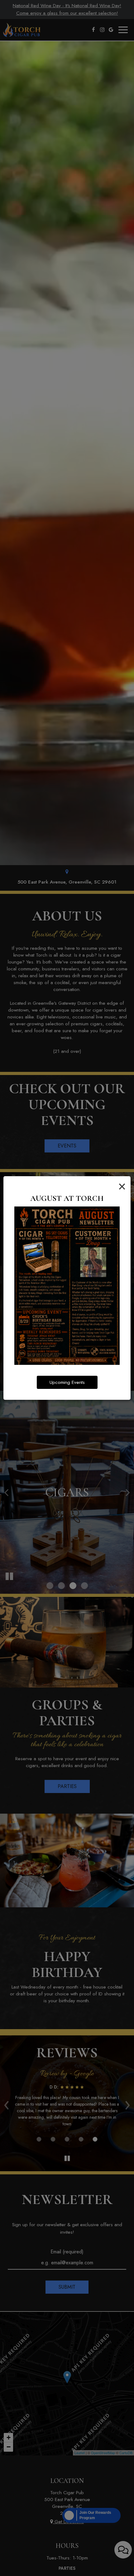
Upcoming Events (67, 1382)
